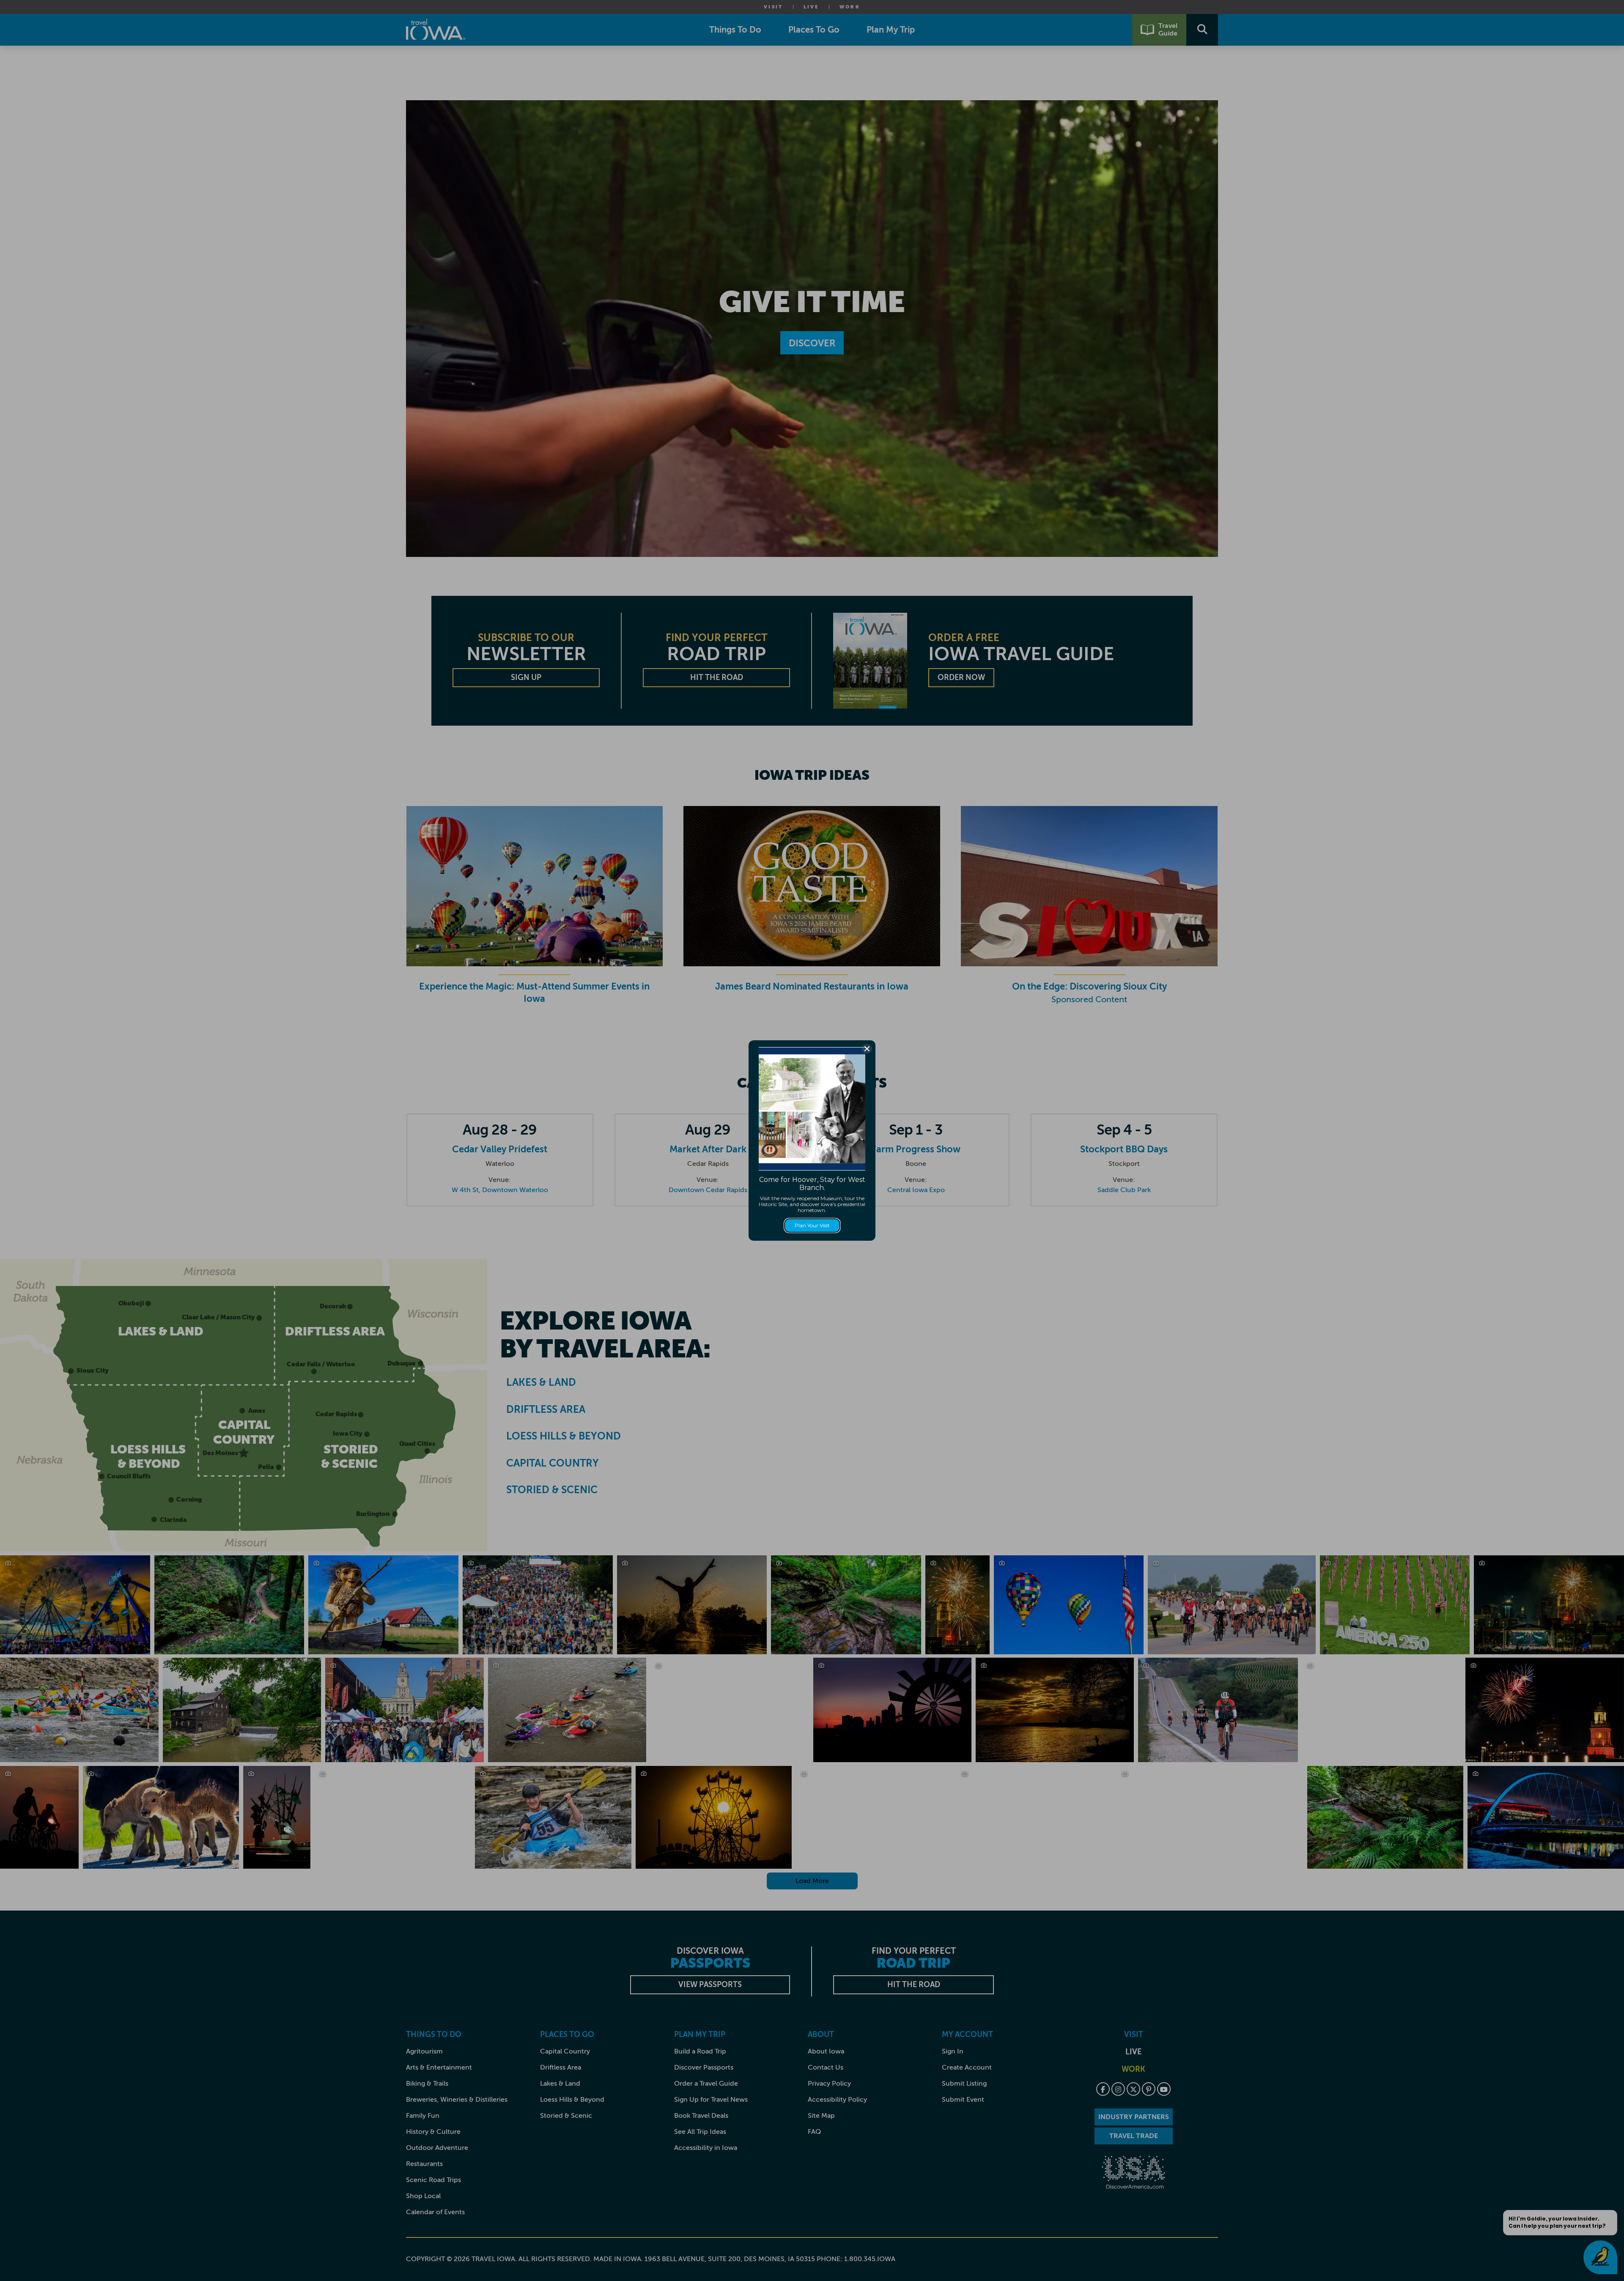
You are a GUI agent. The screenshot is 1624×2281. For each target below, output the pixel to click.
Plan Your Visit (812, 1225)
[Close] (867, 1049)
